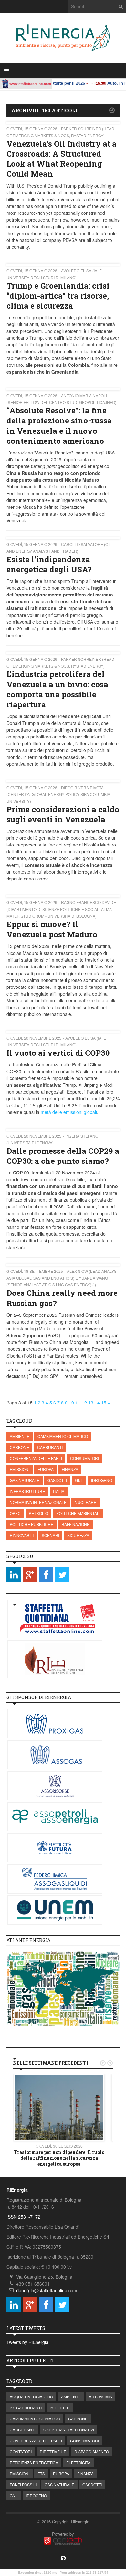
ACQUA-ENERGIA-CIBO (31, 2397)
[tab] (63, 1941)
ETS (41, 2474)
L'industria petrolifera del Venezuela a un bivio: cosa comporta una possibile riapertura (57, 689)
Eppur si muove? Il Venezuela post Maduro (52, 929)
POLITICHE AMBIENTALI (78, 1513)
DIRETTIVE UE (53, 2452)
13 (91, 1403)
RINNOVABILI (22, 1535)
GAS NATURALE (25, 1480)
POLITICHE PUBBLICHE (31, 1524)
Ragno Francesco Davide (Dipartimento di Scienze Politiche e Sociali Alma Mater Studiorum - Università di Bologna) (61, 909)
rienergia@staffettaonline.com (47, 2290)
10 (71, 1403)
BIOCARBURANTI (26, 2408)
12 (84, 1403)
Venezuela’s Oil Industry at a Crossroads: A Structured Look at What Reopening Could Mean (62, 159)
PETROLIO (38, 1513)
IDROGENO (102, 1480)
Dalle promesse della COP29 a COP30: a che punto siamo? (63, 1156)
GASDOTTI (57, 1480)
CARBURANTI (50, 1447)
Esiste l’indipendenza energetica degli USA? (49, 564)
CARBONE (19, 1447)
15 (104, 1403)
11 (78, 1403)
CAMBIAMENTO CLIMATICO (63, 1436)
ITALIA (59, 1491)
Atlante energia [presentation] (28, 1940)
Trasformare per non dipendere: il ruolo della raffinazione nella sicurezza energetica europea (59, 2158)
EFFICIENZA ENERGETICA (34, 2463)
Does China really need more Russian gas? (62, 1298)
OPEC (15, 1513)
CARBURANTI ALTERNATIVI (69, 2430)
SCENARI (50, 1535)
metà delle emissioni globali (69, 1112)
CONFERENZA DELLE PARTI (36, 1458)
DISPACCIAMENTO (92, 2452)
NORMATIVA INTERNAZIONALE (38, 1502)
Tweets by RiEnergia (27, 2342)
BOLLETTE (60, 2408)
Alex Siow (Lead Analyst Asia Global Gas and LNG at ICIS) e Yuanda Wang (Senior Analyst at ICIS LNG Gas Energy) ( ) (63, 1278)
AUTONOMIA (100, 2397)
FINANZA (70, 1469)
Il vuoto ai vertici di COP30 (58, 1053)
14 (97, 1403)
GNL (79, 1480)
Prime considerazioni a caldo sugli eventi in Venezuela (63, 814)
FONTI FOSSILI (23, 2485)
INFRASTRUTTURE (27, 1491)
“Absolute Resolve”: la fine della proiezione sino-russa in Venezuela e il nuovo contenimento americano (59, 426)
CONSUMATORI (84, 1458)
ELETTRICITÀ (78, 2463)
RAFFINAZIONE (75, 1524)
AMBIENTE (20, 1436)
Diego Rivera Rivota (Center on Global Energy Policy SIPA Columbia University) (58, 794)
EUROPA (46, 1469)
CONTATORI (21, 2452)
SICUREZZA (78, 1535)
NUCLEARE (85, 1502)
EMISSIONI (20, 1469)
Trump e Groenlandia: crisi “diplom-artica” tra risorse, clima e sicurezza (58, 296)
